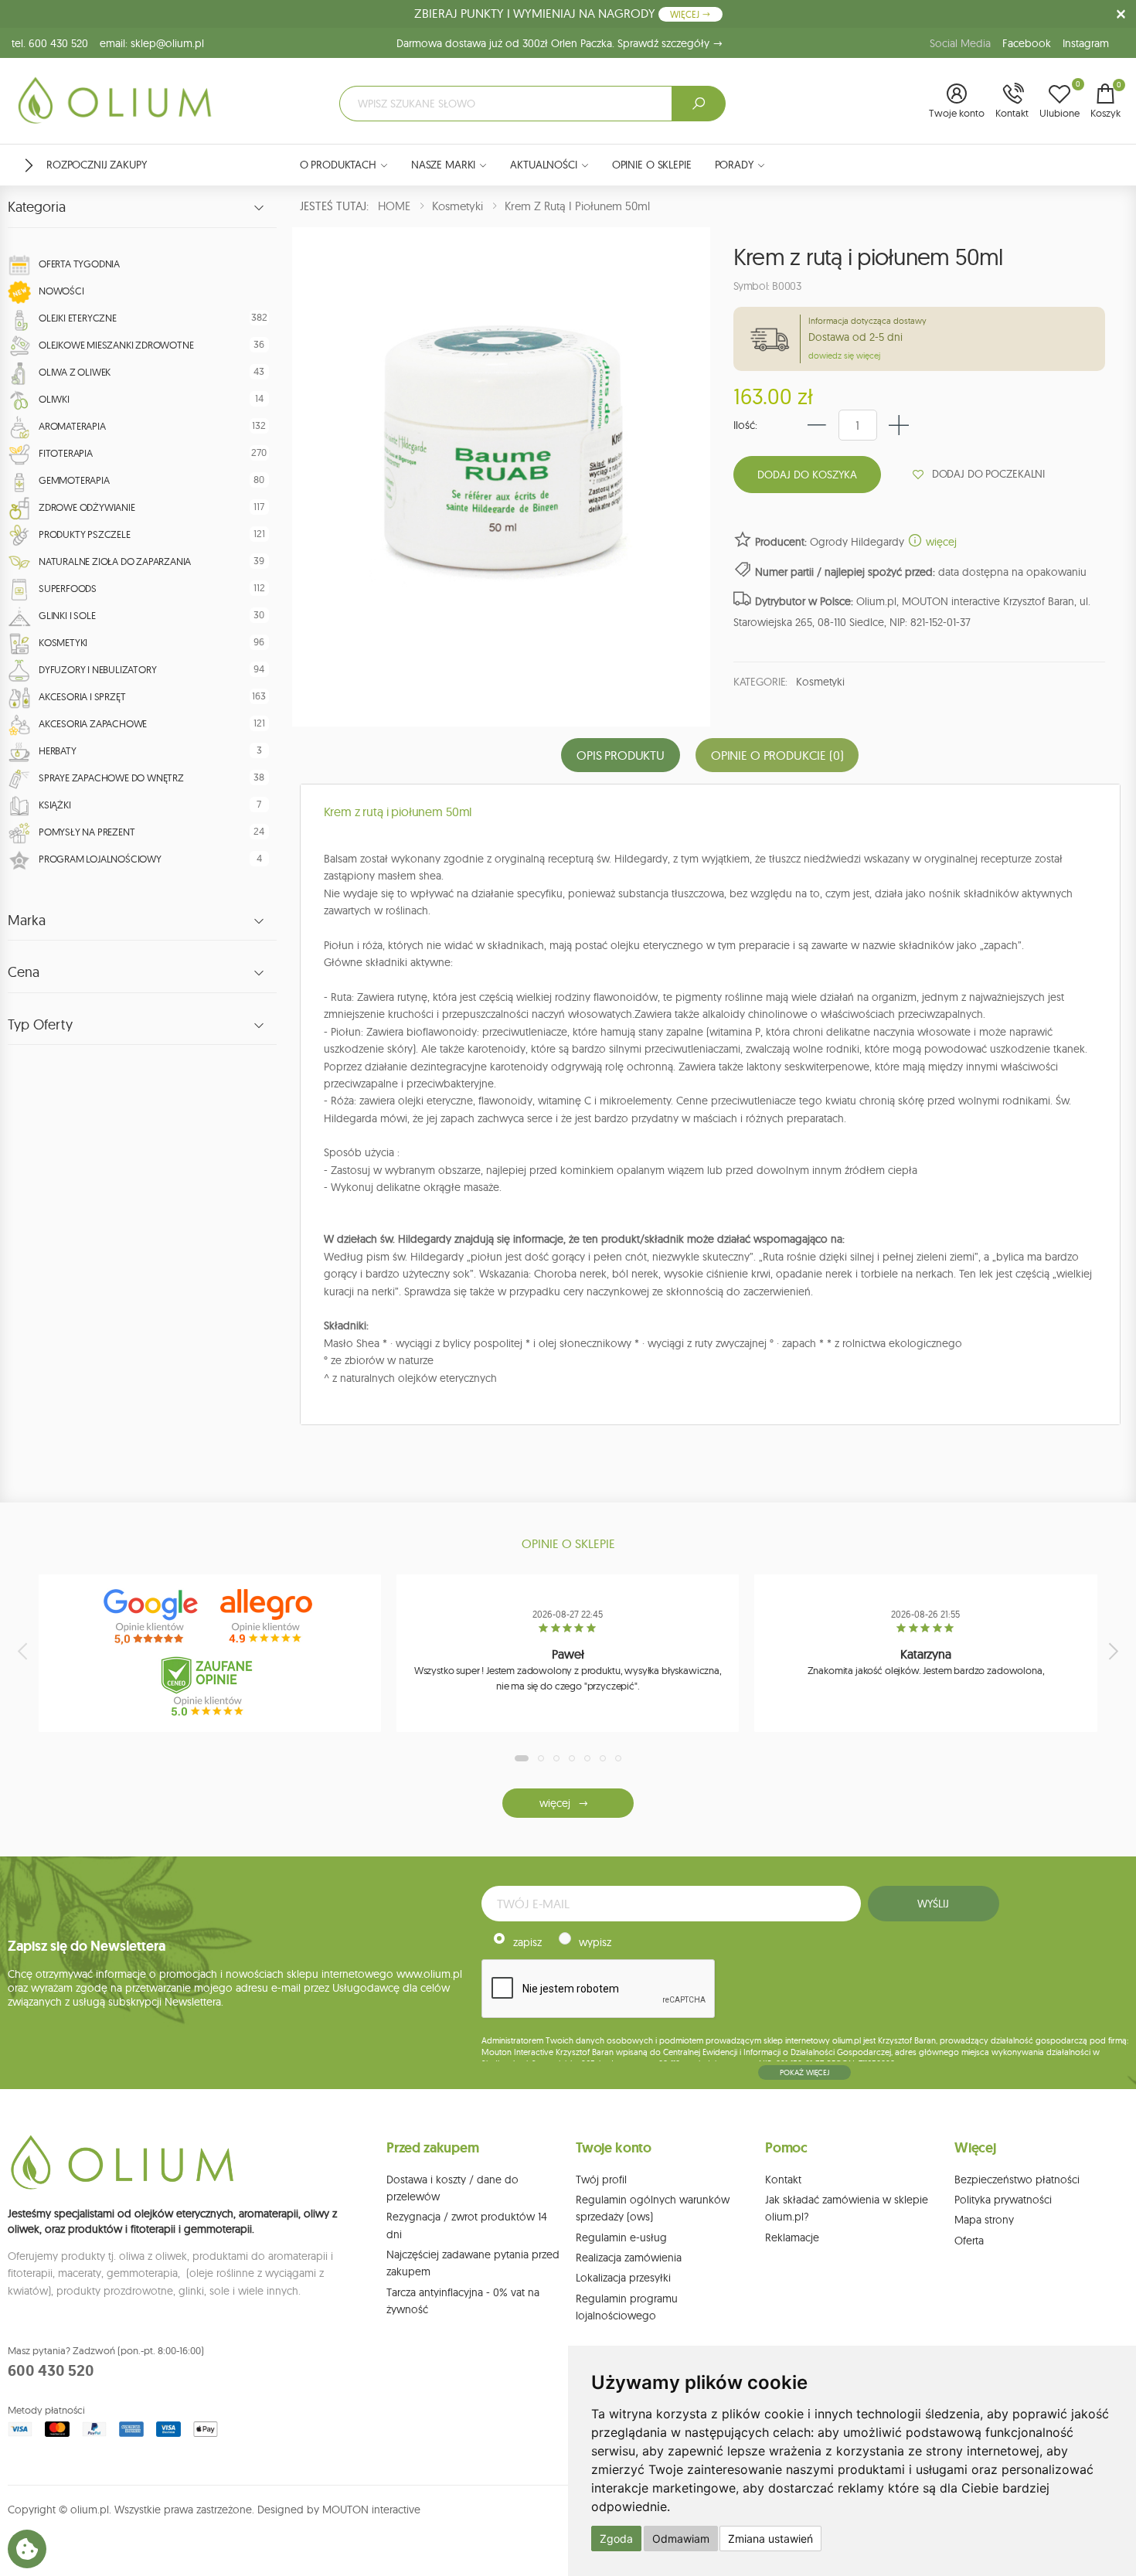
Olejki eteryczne (78, 318)
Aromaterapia (72, 426)
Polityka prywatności (1003, 2200)
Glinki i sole (67, 615)
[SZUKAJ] (699, 104)
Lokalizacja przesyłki (623, 2278)
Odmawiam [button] (681, 2539)
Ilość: (745, 425)
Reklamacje (792, 2237)
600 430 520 (51, 2370)
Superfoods (68, 588)
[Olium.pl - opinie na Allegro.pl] (268, 1617)
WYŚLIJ (933, 1904)
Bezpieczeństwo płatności (1017, 2180)
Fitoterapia (66, 453)
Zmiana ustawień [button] (770, 2539)
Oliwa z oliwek (75, 372)
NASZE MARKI (443, 165)
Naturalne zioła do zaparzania (115, 561)
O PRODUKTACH (338, 165)
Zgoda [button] (616, 2539)
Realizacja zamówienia (629, 2258)
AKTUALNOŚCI (543, 165)
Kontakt (783, 2180)
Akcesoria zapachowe (93, 723)
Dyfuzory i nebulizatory (97, 669)
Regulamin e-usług (621, 2237)
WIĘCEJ (686, 14)
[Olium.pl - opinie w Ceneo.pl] (210, 1686)
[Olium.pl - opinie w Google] (152, 1617)
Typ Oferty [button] (40, 1025)
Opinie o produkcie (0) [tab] (777, 755)
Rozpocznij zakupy (97, 165)
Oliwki (54, 399)
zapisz (527, 1942)
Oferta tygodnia (79, 264)
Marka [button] (27, 920)
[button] (957, 102)
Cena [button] (24, 972)
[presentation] (24, 1651)
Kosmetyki (63, 642)
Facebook (1027, 43)
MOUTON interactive (371, 2510)
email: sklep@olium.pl (152, 43)
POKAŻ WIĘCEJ (804, 2072)
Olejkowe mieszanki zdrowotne (116, 345)
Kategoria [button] (37, 207)
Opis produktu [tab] (621, 755)
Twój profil (601, 2180)
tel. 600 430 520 (50, 43)
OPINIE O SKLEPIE (652, 165)
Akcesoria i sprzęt (82, 696)
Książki (55, 805)
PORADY (734, 165)
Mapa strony (984, 2220)
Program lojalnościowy (100, 859)
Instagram (1086, 43)
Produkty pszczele (85, 534)
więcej (940, 542)
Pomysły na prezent (87, 832)
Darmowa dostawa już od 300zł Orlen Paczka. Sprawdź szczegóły (554, 43)
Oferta (969, 2241)
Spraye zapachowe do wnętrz (111, 778)
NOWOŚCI (61, 291)
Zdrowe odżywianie (87, 507)
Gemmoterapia (74, 480)
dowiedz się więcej (844, 356)
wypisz (595, 1942)
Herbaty (58, 750)
